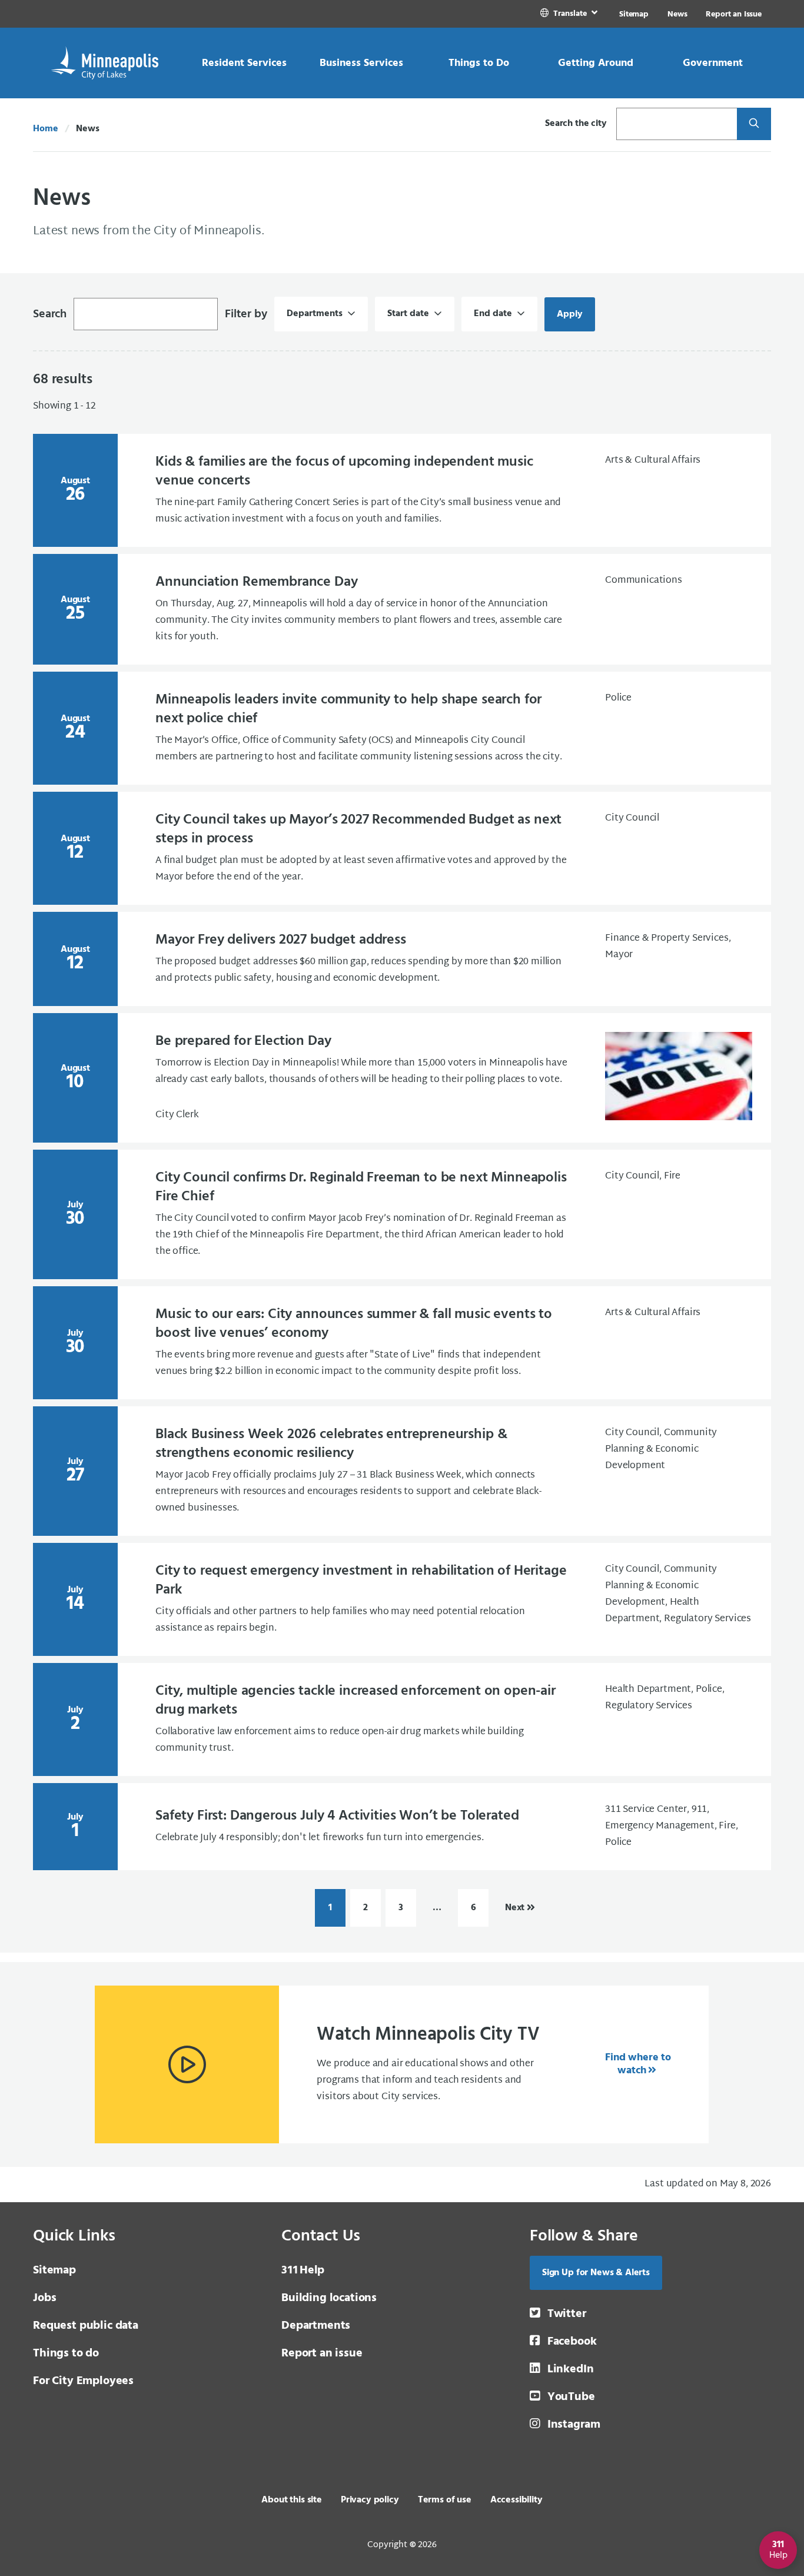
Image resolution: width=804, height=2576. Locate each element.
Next (515, 1908)
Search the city (576, 124)
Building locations (329, 2298)
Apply (576, 314)
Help (303, 2270)
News (677, 14)
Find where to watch (638, 2064)
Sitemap (634, 14)
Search (50, 314)
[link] (570, 14)
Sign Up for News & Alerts (596, 2273)
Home (45, 129)
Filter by (246, 314)
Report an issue (322, 2353)
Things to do (66, 2353)
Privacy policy (370, 2500)
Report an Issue (734, 14)
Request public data (86, 2326)
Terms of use (445, 2500)
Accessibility (516, 2500)
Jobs (44, 2298)
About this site (292, 2500)
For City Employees (83, 2381)
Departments (316, 2326)
